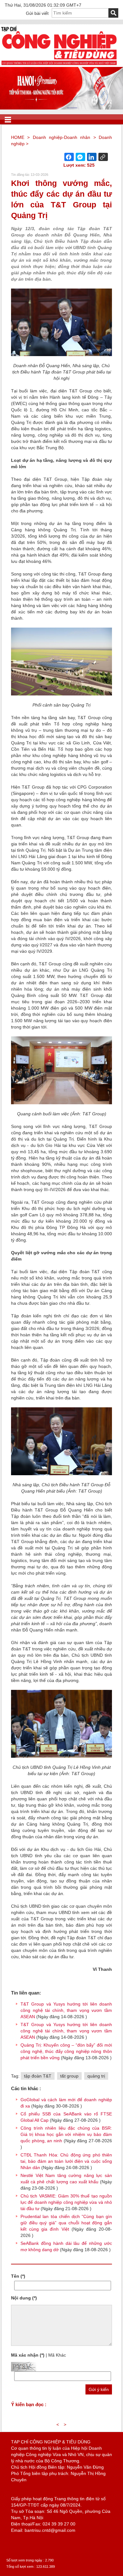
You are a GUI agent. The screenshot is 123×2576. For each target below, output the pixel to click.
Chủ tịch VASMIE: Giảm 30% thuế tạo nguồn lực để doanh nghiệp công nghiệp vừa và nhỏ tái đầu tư (66, 2202)
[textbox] (80, 13)
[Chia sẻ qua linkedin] (92, 157)
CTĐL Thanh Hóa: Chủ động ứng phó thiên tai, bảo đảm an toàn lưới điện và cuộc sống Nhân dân (66, 2161)
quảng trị (96, 2076)
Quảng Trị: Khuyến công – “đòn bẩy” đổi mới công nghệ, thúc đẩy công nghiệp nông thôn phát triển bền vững (66, 2051)
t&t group (69, 2076)
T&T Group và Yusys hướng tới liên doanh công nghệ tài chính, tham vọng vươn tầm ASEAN (66, 2010)
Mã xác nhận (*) (28, 2355)
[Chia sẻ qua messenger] (80, 157)
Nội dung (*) (24, 2298)
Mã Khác (57, 2355)
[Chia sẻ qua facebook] (69, 157)
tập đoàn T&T (38, 2076)
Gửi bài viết (37, 13)
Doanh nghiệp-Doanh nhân (62, 137)
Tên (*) (18, 2276)
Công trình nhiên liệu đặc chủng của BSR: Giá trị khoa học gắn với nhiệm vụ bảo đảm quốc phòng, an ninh (66, 2134)
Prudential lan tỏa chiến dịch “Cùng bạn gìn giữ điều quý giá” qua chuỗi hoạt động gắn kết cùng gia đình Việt (66, 2223)
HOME (18, 137)
